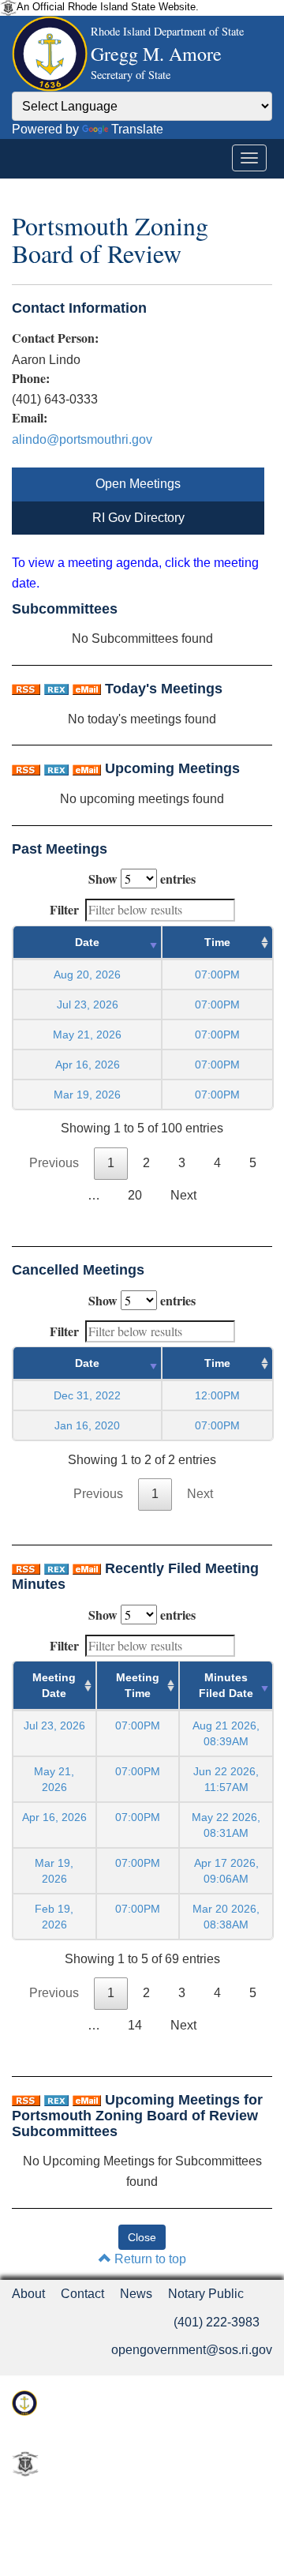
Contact (82, 2294)
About (28, 2294)
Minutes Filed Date (226, 1685)
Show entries (142, 879)
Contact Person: (55, 338)
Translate (137, 129)
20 (135, 1195)
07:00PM (138, 1725)
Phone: (31, 378)
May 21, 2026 (87, 1035)
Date (87, 942)
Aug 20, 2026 (87, 974)
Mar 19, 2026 (87, 1095)
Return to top (149, 2259)
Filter (64, 909)
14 (135, 2025)
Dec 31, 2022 (87, 1395)
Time (217, 942)
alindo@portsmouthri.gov (82, 439)
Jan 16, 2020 (87, 1425)
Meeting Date (54, 1685)
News (136, 2294)
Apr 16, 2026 (88, 1065)
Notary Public (206, 2294)
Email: (30, 418)
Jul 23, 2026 (88, 1004)
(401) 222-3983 (217, 2322)
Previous (54, 1163)
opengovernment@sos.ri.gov (192, 2350)
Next (183, 1195)
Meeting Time (138, 1685)
